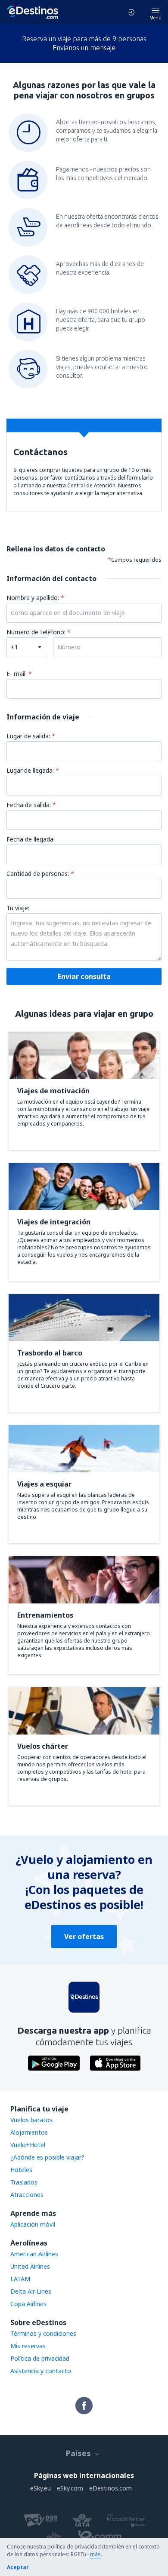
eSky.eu (40, 2488)
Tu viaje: (18, 908)
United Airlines (30, 2266)
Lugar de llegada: (31, 770)
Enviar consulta (84, 976)
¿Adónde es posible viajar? (47, 2157)
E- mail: (17, 674)
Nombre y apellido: (34, 598)
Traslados (24, 2182)
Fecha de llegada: (31, 839)
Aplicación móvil (33, 2224)
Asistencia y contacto (41, 2371)
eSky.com (70, 2488)
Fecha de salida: (30, 805)
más (95, 2554)
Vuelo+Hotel (28, 2145)
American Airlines (34, 2254)
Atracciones (27, 2195)
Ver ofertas (84, 1937)
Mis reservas (28, 2346)
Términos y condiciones (43, 2333)
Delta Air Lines (31, 2291)
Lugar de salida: (29, 736)
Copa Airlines (28, 2304)
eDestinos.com (110, 2488)
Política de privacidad (40, 2358)
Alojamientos (29, 2132)
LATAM (20, 2279)
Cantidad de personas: (39, 873)
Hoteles (21, 2170)
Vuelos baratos (31, 2120)
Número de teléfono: (37, 632)
